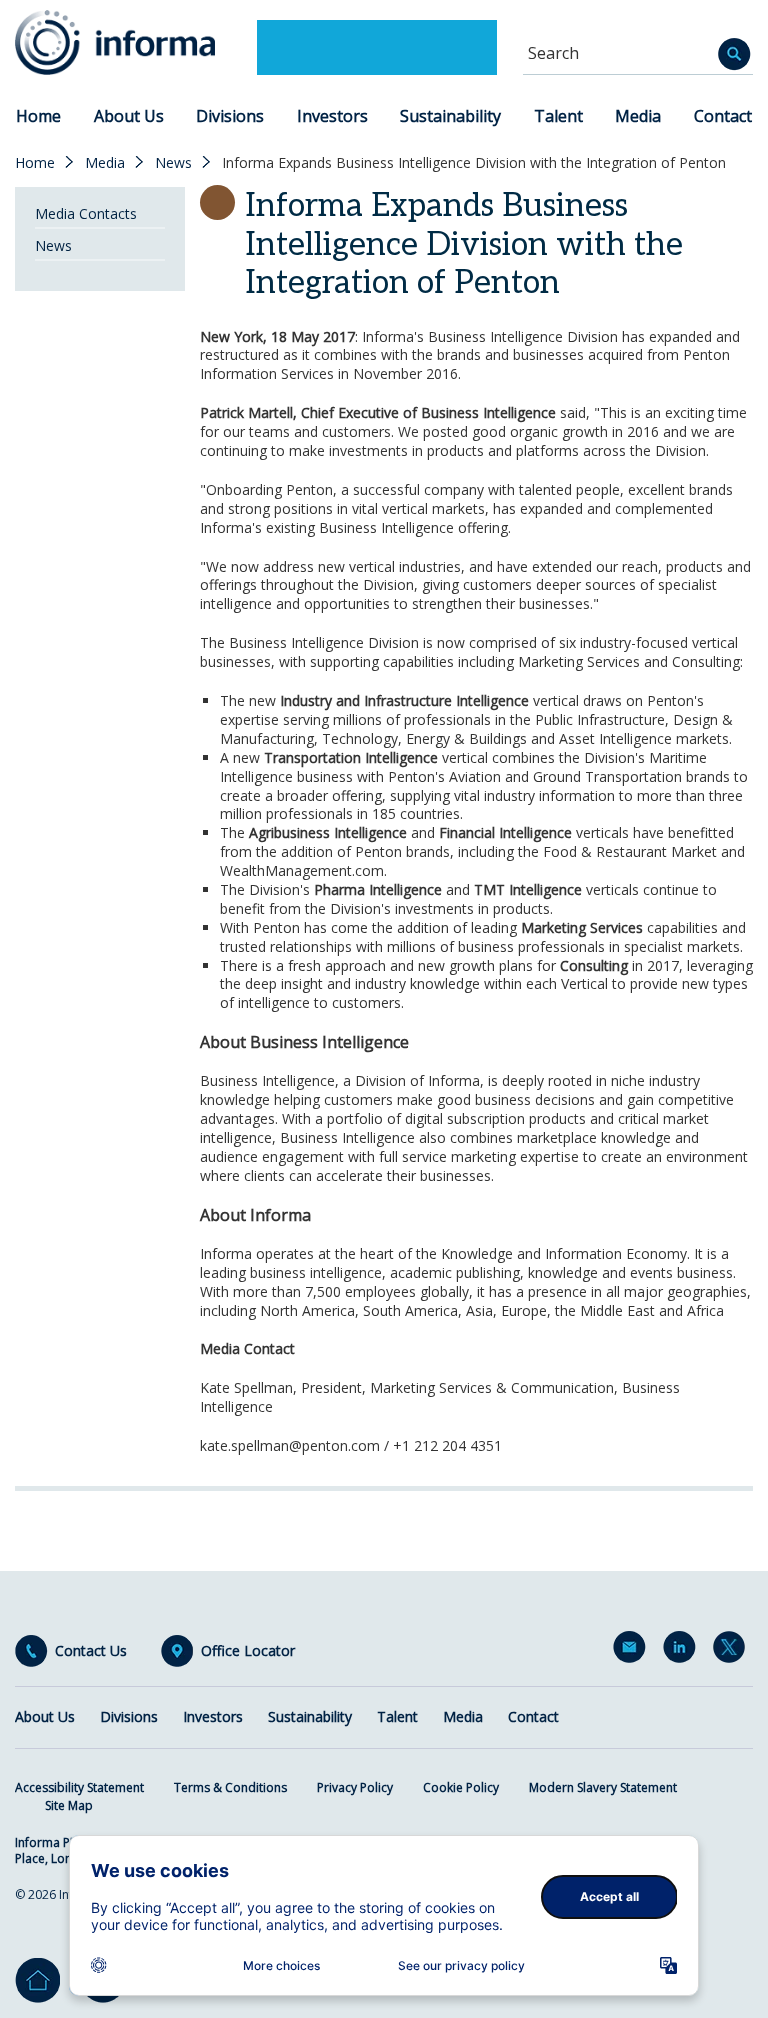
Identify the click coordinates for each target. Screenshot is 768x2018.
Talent (558, 116)
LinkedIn (683, 1651)
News (173, 163)
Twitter (733, 1651)
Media (638, 116)
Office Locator (248, 1651)
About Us (129, 116)
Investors (332, 116)
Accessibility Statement (79, 1787)
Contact (723, 116)
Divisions (230, 116)
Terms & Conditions (230, 1787)
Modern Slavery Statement (603, 1787)
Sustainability (450, 116)
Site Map (69, 1805)
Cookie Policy (461, 1787)
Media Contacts (86, 213)
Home (38, 116)
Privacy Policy (355, 1787)
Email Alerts (633, 1651)
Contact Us (91, 1651)
